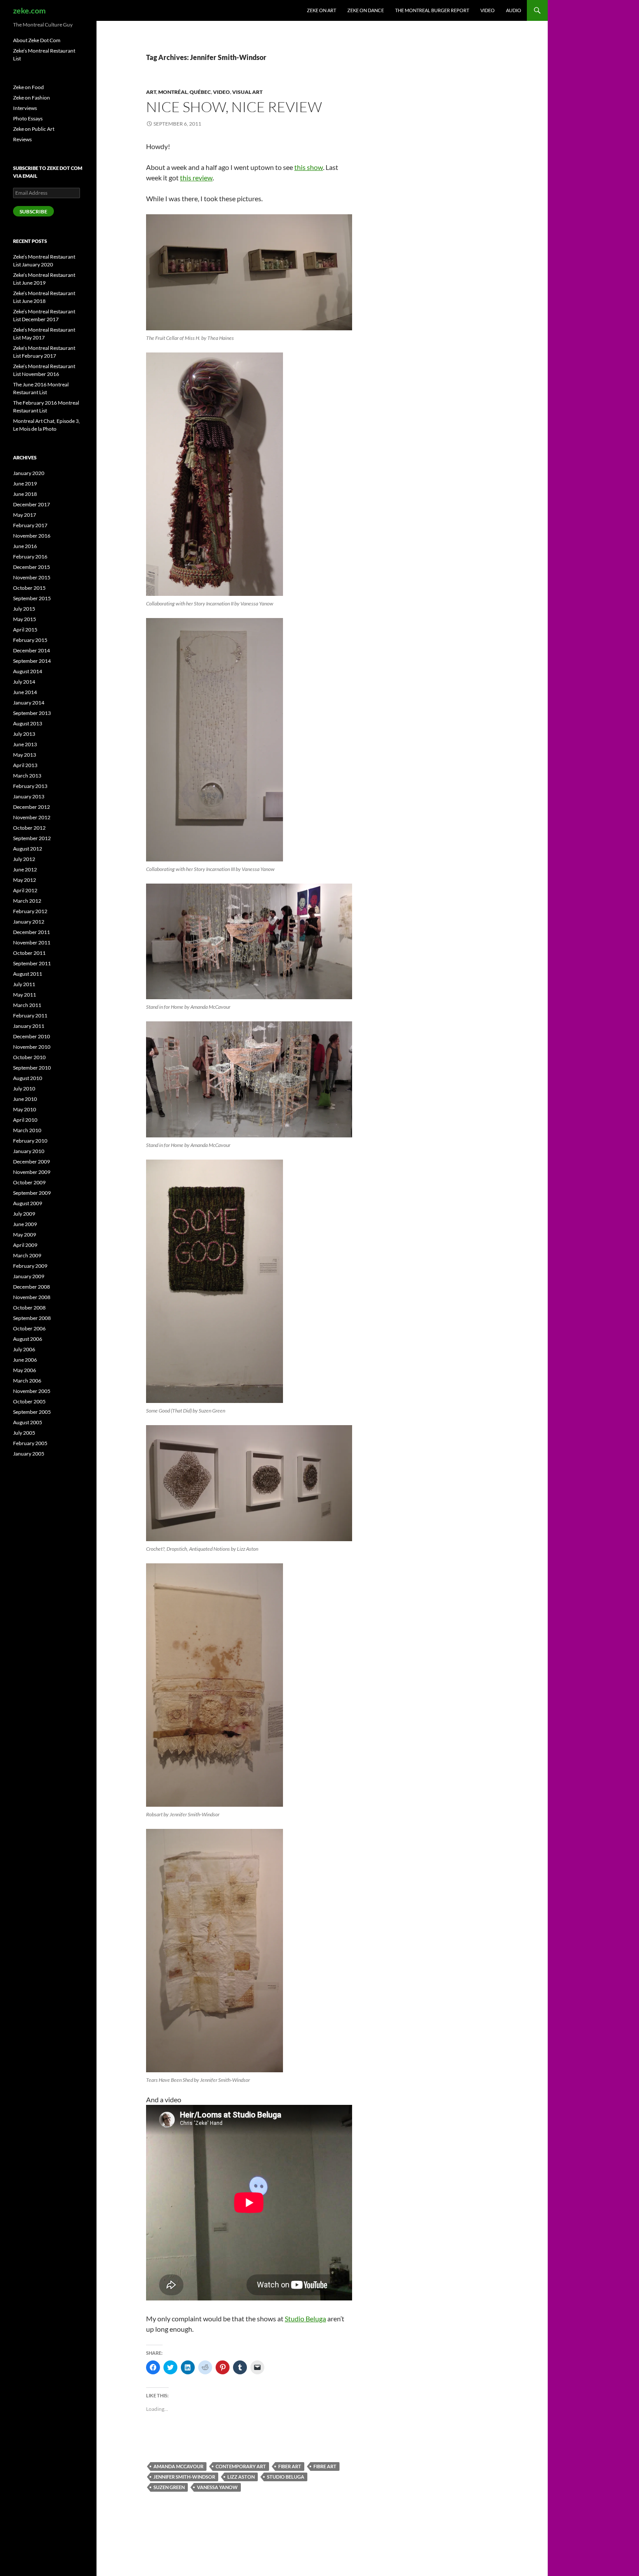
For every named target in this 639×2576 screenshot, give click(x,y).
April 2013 (25, 765)
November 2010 (32, 1047)
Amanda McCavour (178, 2466)
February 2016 (30, 557)
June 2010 (25, 1099)
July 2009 (24, 1214)
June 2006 (25, 1360)
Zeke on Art (321, 10)
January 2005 (29, 1454)
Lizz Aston (241, 2477)
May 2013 (25, 755)
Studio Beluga (305, 2318)
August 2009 (28, 1203)
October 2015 (29, 588)
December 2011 (32, 932)
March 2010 (27, 1130)
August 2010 (28, 1078)
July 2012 (24, 859)
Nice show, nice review (234, 107)
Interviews (25, 108)
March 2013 (27, 776)
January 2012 (29, 922)
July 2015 (24, 609)
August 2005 (28, 1422)
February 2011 (30, 1015)
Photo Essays (28, 118)
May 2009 (25, 1235)
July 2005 (24, 1433)
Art (151, 92)
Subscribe (33, 211)
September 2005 (32, 1412)
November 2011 (32, 942)
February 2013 (30, 786)
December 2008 (32, 1287)
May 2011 (25, 995)
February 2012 (30, 911)
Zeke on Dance (366, 10)
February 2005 (30, 1443)
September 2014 (32, 661)
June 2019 (25, 484)
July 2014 (24, 682)
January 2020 (29, 473)
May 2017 (25, 515)
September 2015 (32, 598)
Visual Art (247, 92)
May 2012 (25, 880)
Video (488, 10)
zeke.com (29, 10)
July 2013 (24, 734)
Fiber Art (290, 2466)
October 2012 (29, 828)
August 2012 (28, 849)
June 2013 (25, 744)
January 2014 (29, 703)
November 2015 (32, 577)
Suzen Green (169, 2487)
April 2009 (25, 1245)
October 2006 (29, 1328)
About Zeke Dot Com (37, 40)
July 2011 (24, 984)
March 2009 (27, 1255)
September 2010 (32, 1068)
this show (309, 167)
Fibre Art (325, 2466)
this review (196, 178)
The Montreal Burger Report (432, 10)
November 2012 (32, 817)
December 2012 (32, 807)
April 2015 (25, 630)
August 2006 (28, 1339)
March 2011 (27, 1005)
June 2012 (25, 869)
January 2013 (29, 796)
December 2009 (32, 1162)
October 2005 (29, 1401)
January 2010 (29, 1151)
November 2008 (32, 1297)
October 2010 (29, 1057)
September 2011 (32, 963)
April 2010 (25, 1120)
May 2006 (25, 1370)
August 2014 (28, 671)
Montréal (173, 92)
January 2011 (29, 1026)
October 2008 (29, 1308)
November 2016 (32, 536)
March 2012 (27, 901)
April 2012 (25, 890)
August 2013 (28, 723)
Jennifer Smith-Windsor (184, 2477)
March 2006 (27, 1381)
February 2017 (30, 525)
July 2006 (24, 1349)
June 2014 (25, 692)
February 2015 (30, 640)
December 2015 (32, 567)
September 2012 (32, 838)
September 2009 (32, 1193)
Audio (514, 10)
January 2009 (29, 1276)
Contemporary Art (241, 2466)
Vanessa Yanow (217, 2487)
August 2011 (28, 974)
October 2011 (29, 953)
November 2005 (32, 1391)
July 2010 (24, 1089)
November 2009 (32, 1172)
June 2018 (25, 494)
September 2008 (32, 1318)
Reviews (22, 139)
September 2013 (32, 713)
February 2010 (30, 1141)
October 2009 (29, 1182)
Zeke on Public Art (34, 129)
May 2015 (25, 619)
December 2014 (32, 650)
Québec (200, 92)
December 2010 (32, 1036)
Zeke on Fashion (32, 98)
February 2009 (30, 1266)
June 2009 (25, 1224)
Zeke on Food (28, 87)
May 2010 (25, 1109)
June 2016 (25, 546)
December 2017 (32, 504)
